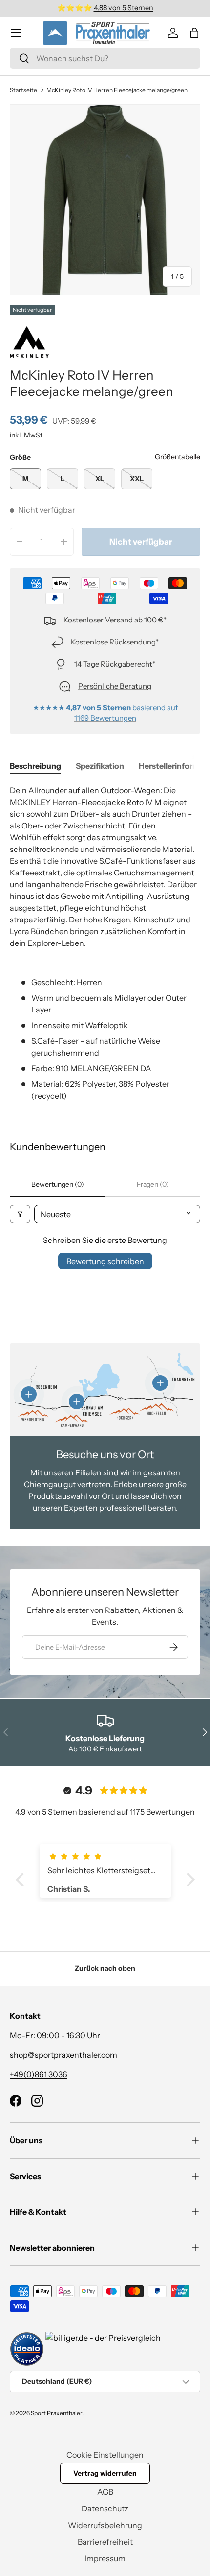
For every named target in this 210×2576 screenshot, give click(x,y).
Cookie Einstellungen (105, 2455)
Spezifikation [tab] (100, 766)
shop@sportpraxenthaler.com (63, 2055)
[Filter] (20, 1214)
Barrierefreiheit (105, 2542)
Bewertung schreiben (105, 1261)
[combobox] (105, 58)
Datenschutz (105, 2508)
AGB (105, 2492)
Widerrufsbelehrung (105, 2525)
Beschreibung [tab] (35, 766)
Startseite (23, 90)
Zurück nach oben (105, 1968)
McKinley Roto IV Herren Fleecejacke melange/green (117, 90)
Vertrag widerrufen (105, 2473)
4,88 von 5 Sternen (124, 8)
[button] (194, 33)
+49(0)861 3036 (39, 2074)
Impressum (105, 2558)
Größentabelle (178, 457)
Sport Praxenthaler (56, 2413)
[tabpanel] (105, 943)
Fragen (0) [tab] (153, 1184)
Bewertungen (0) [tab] (58, 1184)
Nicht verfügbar (141, 542)
